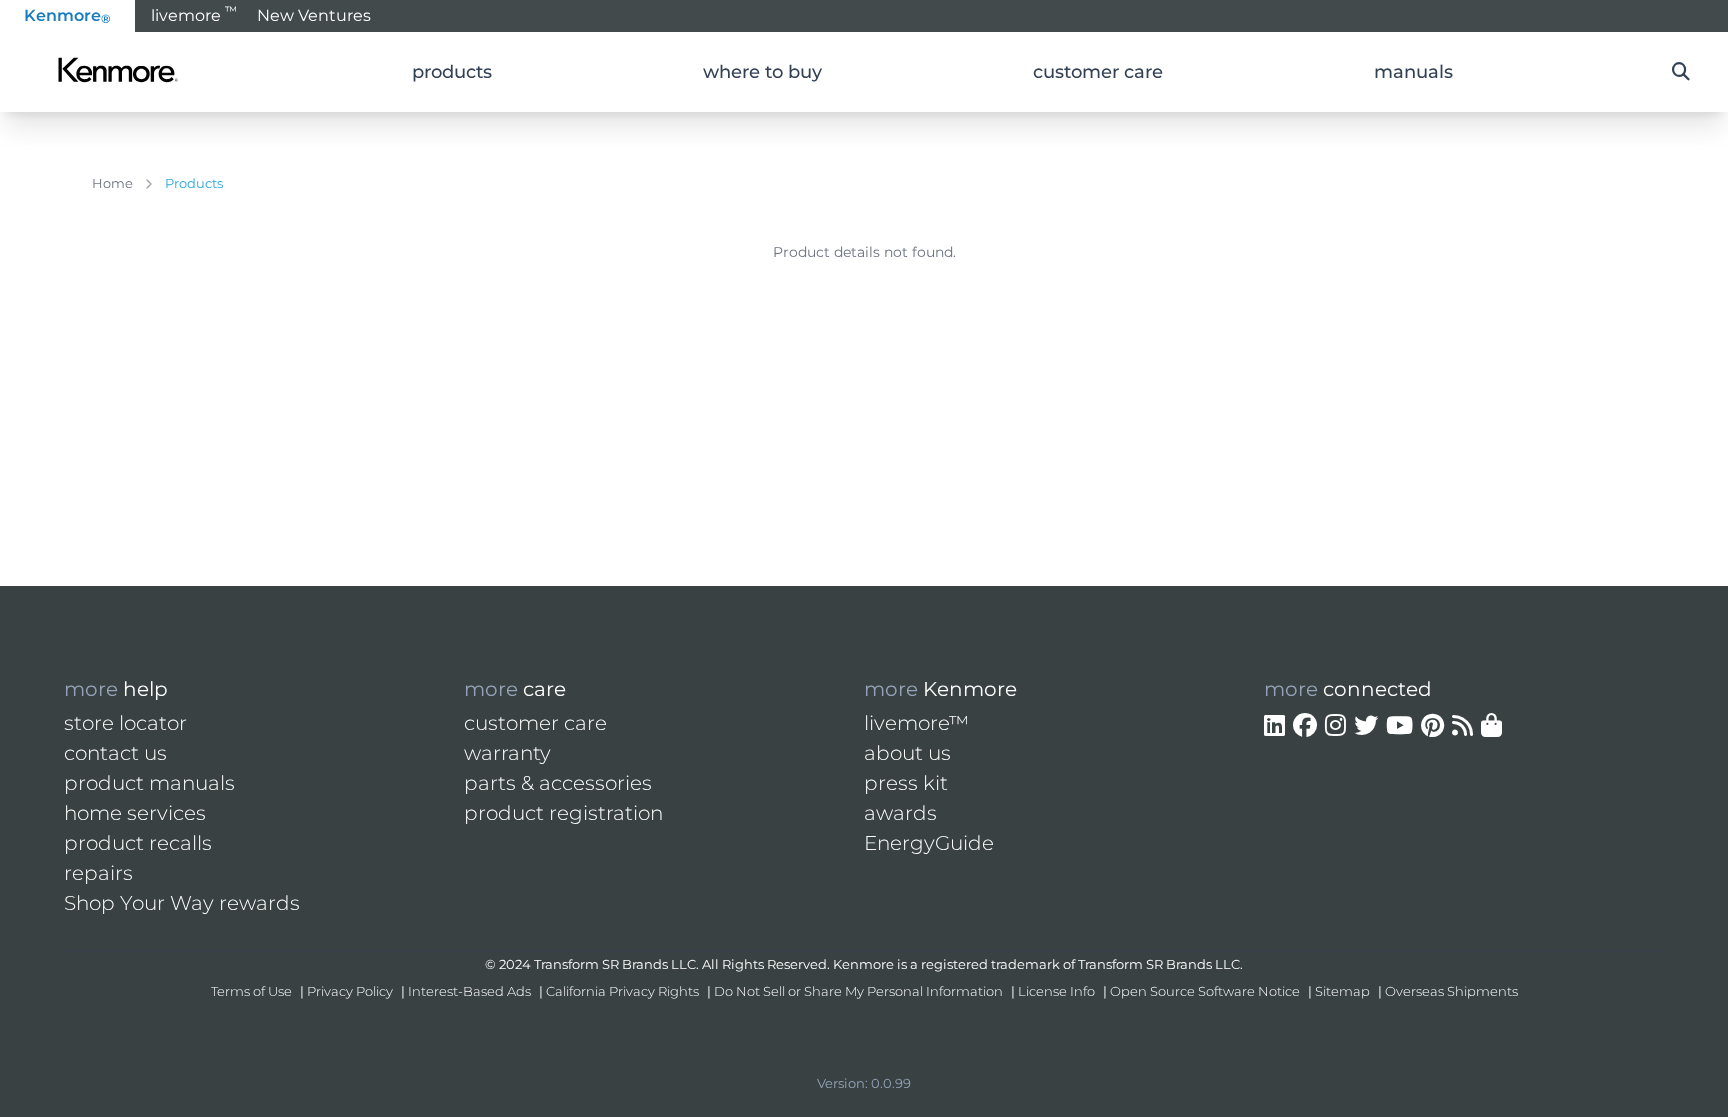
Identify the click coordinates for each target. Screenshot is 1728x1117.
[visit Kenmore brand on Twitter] (1366, 726)
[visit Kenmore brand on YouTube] (1399, 726)
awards (900, 813)
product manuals (149, 783)
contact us (115, 753)
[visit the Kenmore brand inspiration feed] (1462, 726)
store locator (125, 723)
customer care (535, 723)
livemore (194, 14)
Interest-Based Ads (469, 991)
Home (112, 183)
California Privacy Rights (622, 991)
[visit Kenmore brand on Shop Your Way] (1491, 726)
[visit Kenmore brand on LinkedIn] (1274, 726)
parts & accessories (558, 783)
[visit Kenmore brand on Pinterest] (1432, 726)
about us (907, 753)
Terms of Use (251, 991)
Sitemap (1342, 991)
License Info (1056, 991)
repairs (98, 873)
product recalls (138, 843)
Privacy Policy (350, 991)
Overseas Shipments (1451, 991)
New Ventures (314, 15)
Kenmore (67, 16)
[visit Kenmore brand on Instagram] (1335, 726)
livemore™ (916, 723)
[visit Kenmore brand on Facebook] (1305, 726)
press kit (906, 783)
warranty (507, 753)
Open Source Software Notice (1205, 991)
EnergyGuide (929, 843)
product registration (563, 813)
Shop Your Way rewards (182, 903)
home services (135, 813)
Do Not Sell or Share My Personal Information (858, 991)
